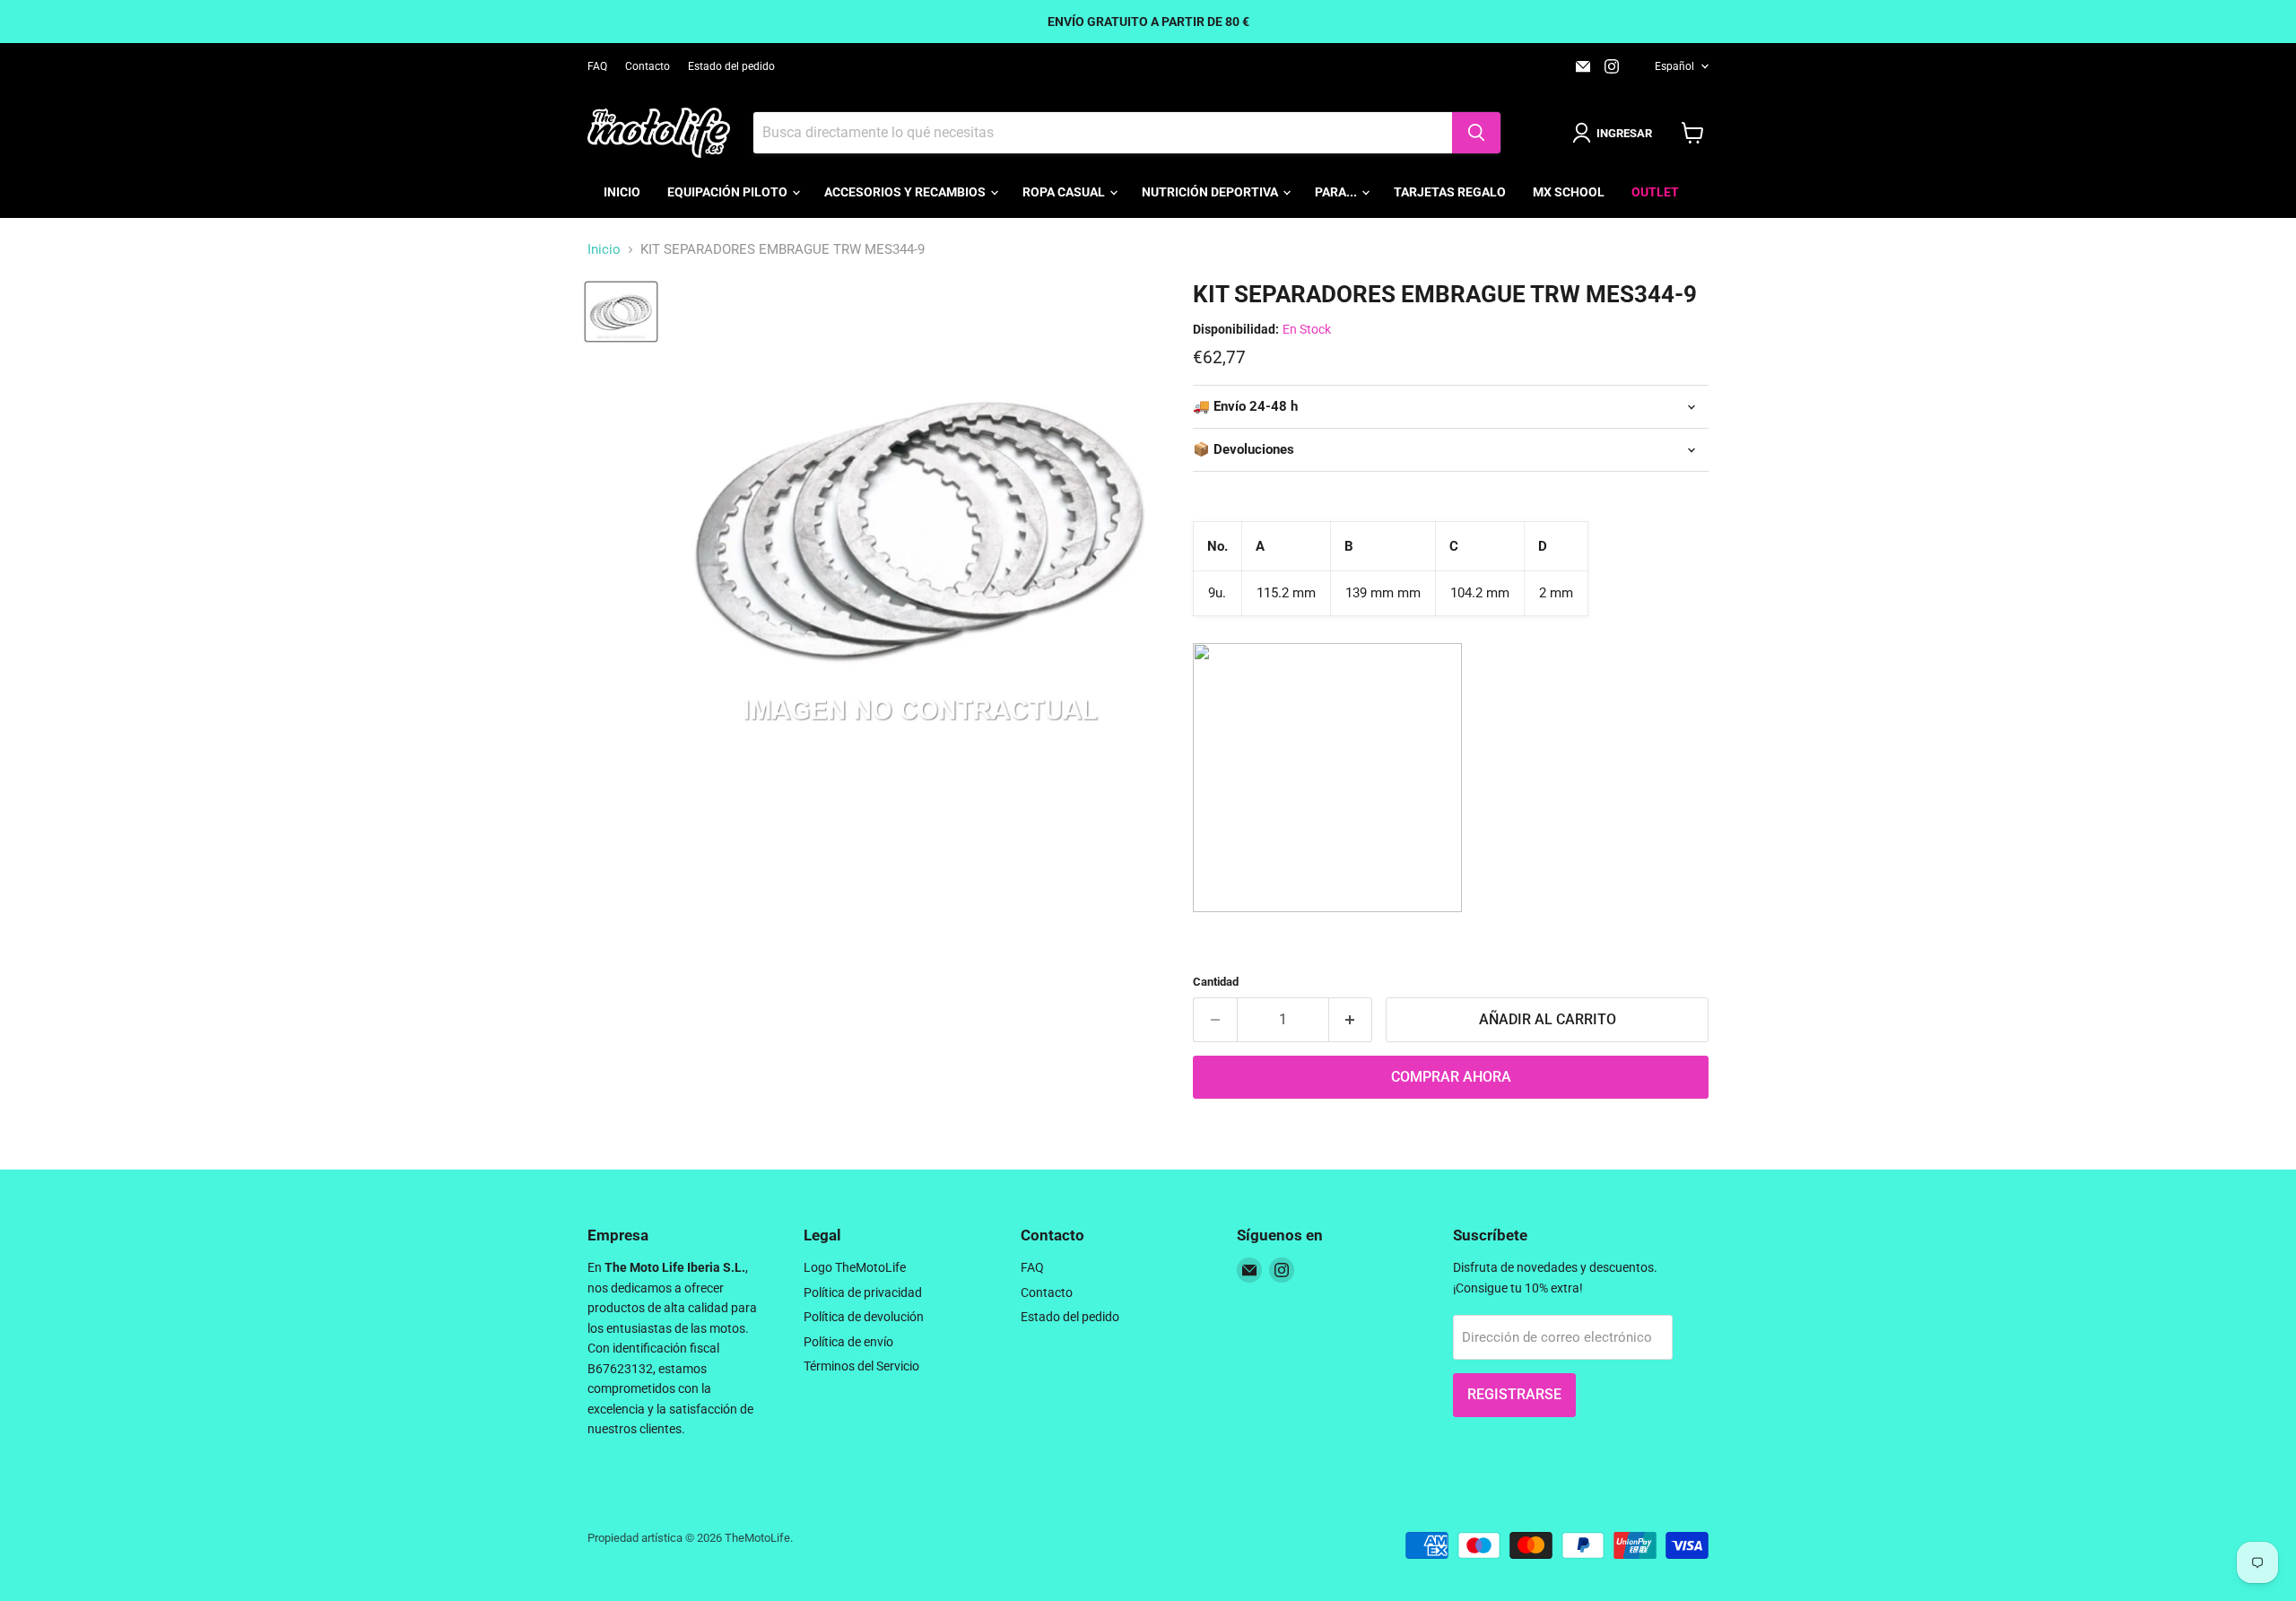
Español (1674, 66)
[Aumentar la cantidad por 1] (1351, 1020)
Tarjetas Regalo (1450, 192)
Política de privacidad (863, 1292)
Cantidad (1216, 982)
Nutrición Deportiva (1211, 192)
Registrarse (1514, 1394)
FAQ (597, 66)
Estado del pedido (731, 66)
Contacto (648, 66)
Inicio (622, 192)
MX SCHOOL (1569, 192)
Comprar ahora (1451, 1077)
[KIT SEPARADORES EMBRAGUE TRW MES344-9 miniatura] (621, 312)
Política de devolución (864, 1317)
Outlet (1655, 192)
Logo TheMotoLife (855, 1267)
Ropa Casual (1065, 192)
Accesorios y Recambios (906, 192)
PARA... (1337, 192)
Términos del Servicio (861, 1366)
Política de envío (848, 1342)
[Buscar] (1476, 133)
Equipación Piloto (729, 192)
